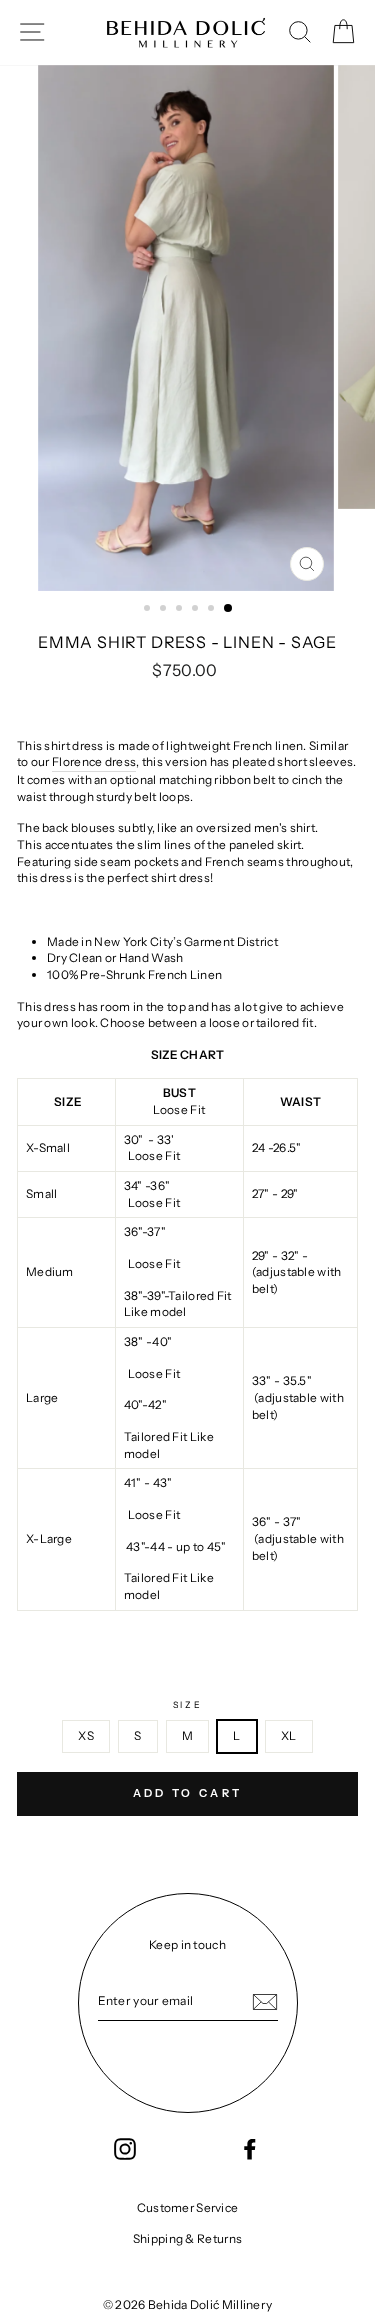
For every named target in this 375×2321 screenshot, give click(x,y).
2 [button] (165, 610)
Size (188, 1704)
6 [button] (229, 609)
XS (86, 1735)
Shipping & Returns (187, 2238)
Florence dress (94, 761)
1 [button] (149, 610)
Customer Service (188, 2207)
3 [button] (181, 610)
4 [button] (197, 610)
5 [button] (213, 610)
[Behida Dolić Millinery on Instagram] (125, 2149)
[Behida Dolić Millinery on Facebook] (250, 2149)
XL (289, 1735)
